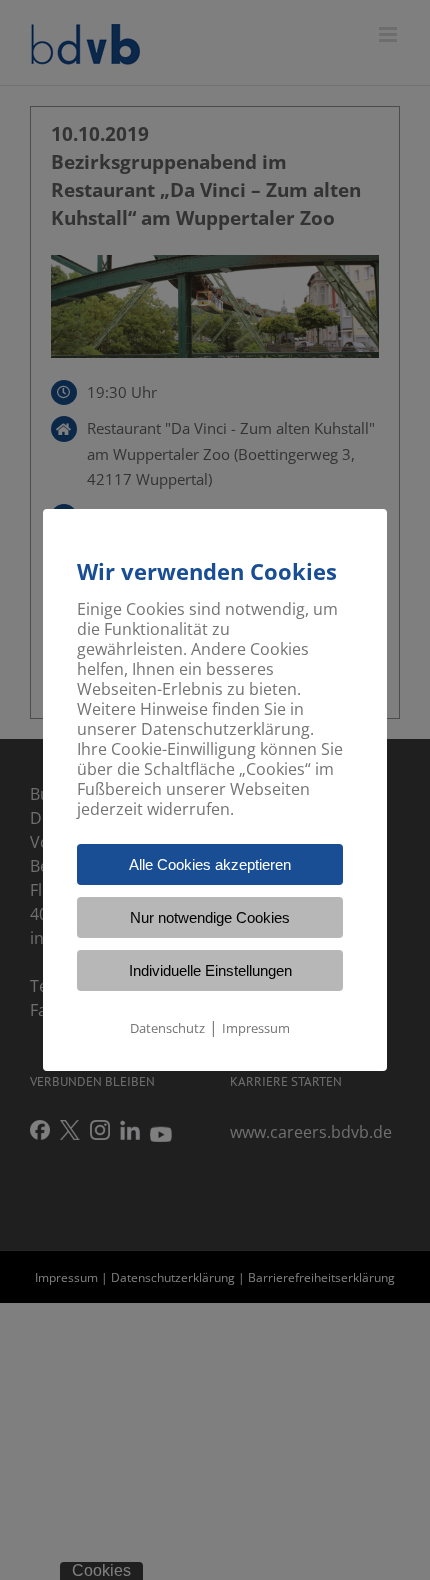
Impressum (256, 1028)
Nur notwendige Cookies (210, 917)
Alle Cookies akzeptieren (210, 864)
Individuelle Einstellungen (210, 970)
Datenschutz (167, 1028)
